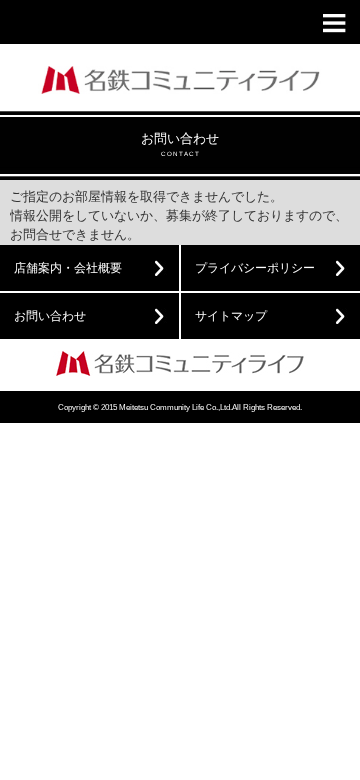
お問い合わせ (50, 316)
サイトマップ (231, 316)
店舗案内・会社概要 (68, 268)
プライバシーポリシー (255, 268)
